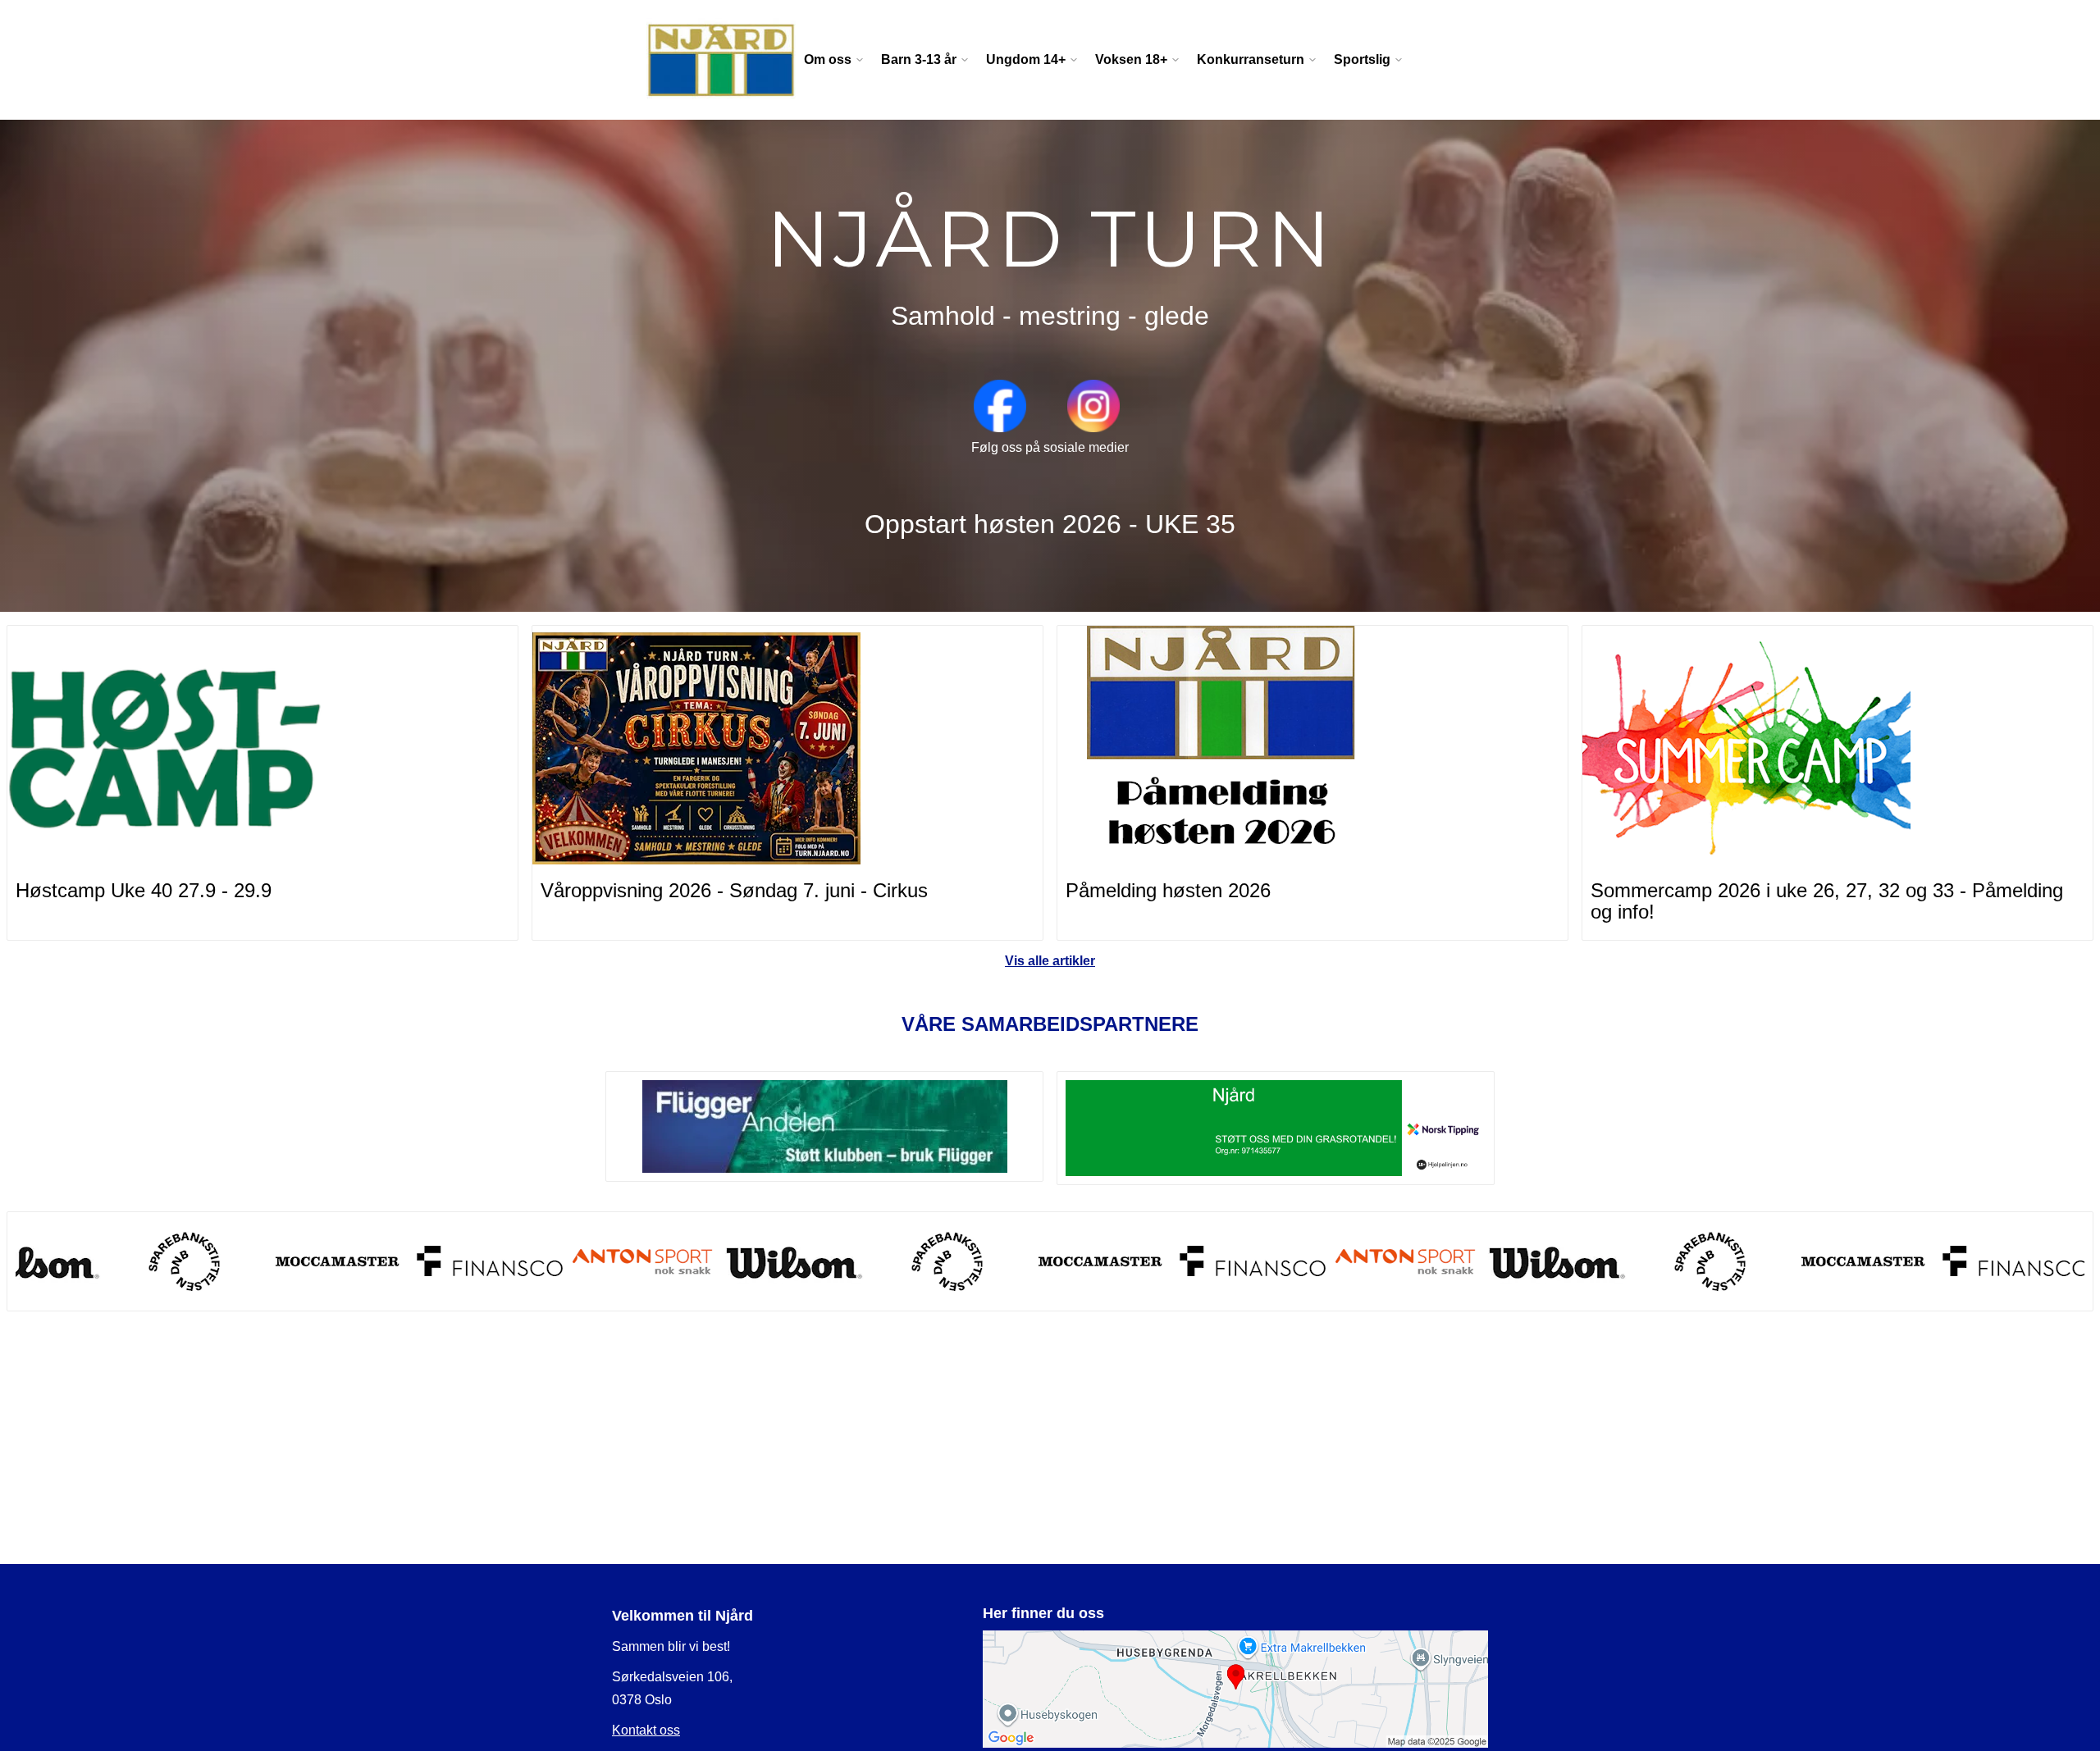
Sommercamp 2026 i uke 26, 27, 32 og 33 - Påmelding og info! (1827, 901)
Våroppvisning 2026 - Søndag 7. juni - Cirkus (734, 890)
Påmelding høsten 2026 (1168, 890)
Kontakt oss (646, 1730)
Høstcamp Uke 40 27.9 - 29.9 (144, 890)
